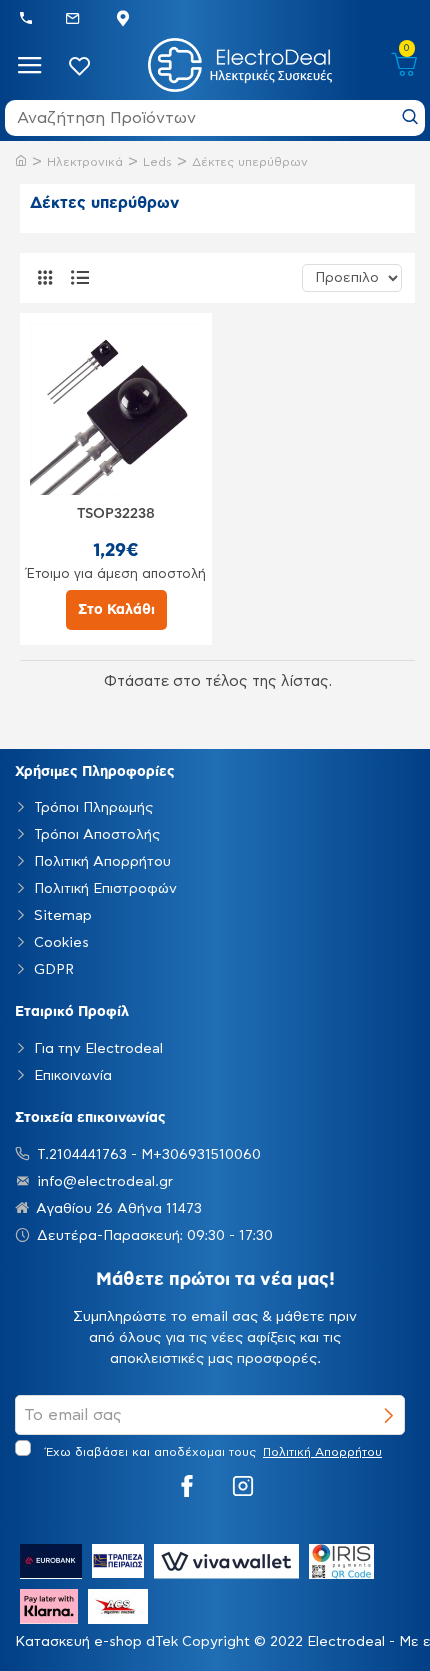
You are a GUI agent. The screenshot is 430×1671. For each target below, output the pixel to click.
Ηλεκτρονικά (85, 162)
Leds (157, 162)
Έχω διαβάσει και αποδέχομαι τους (211, 1452)
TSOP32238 (116, 514)
